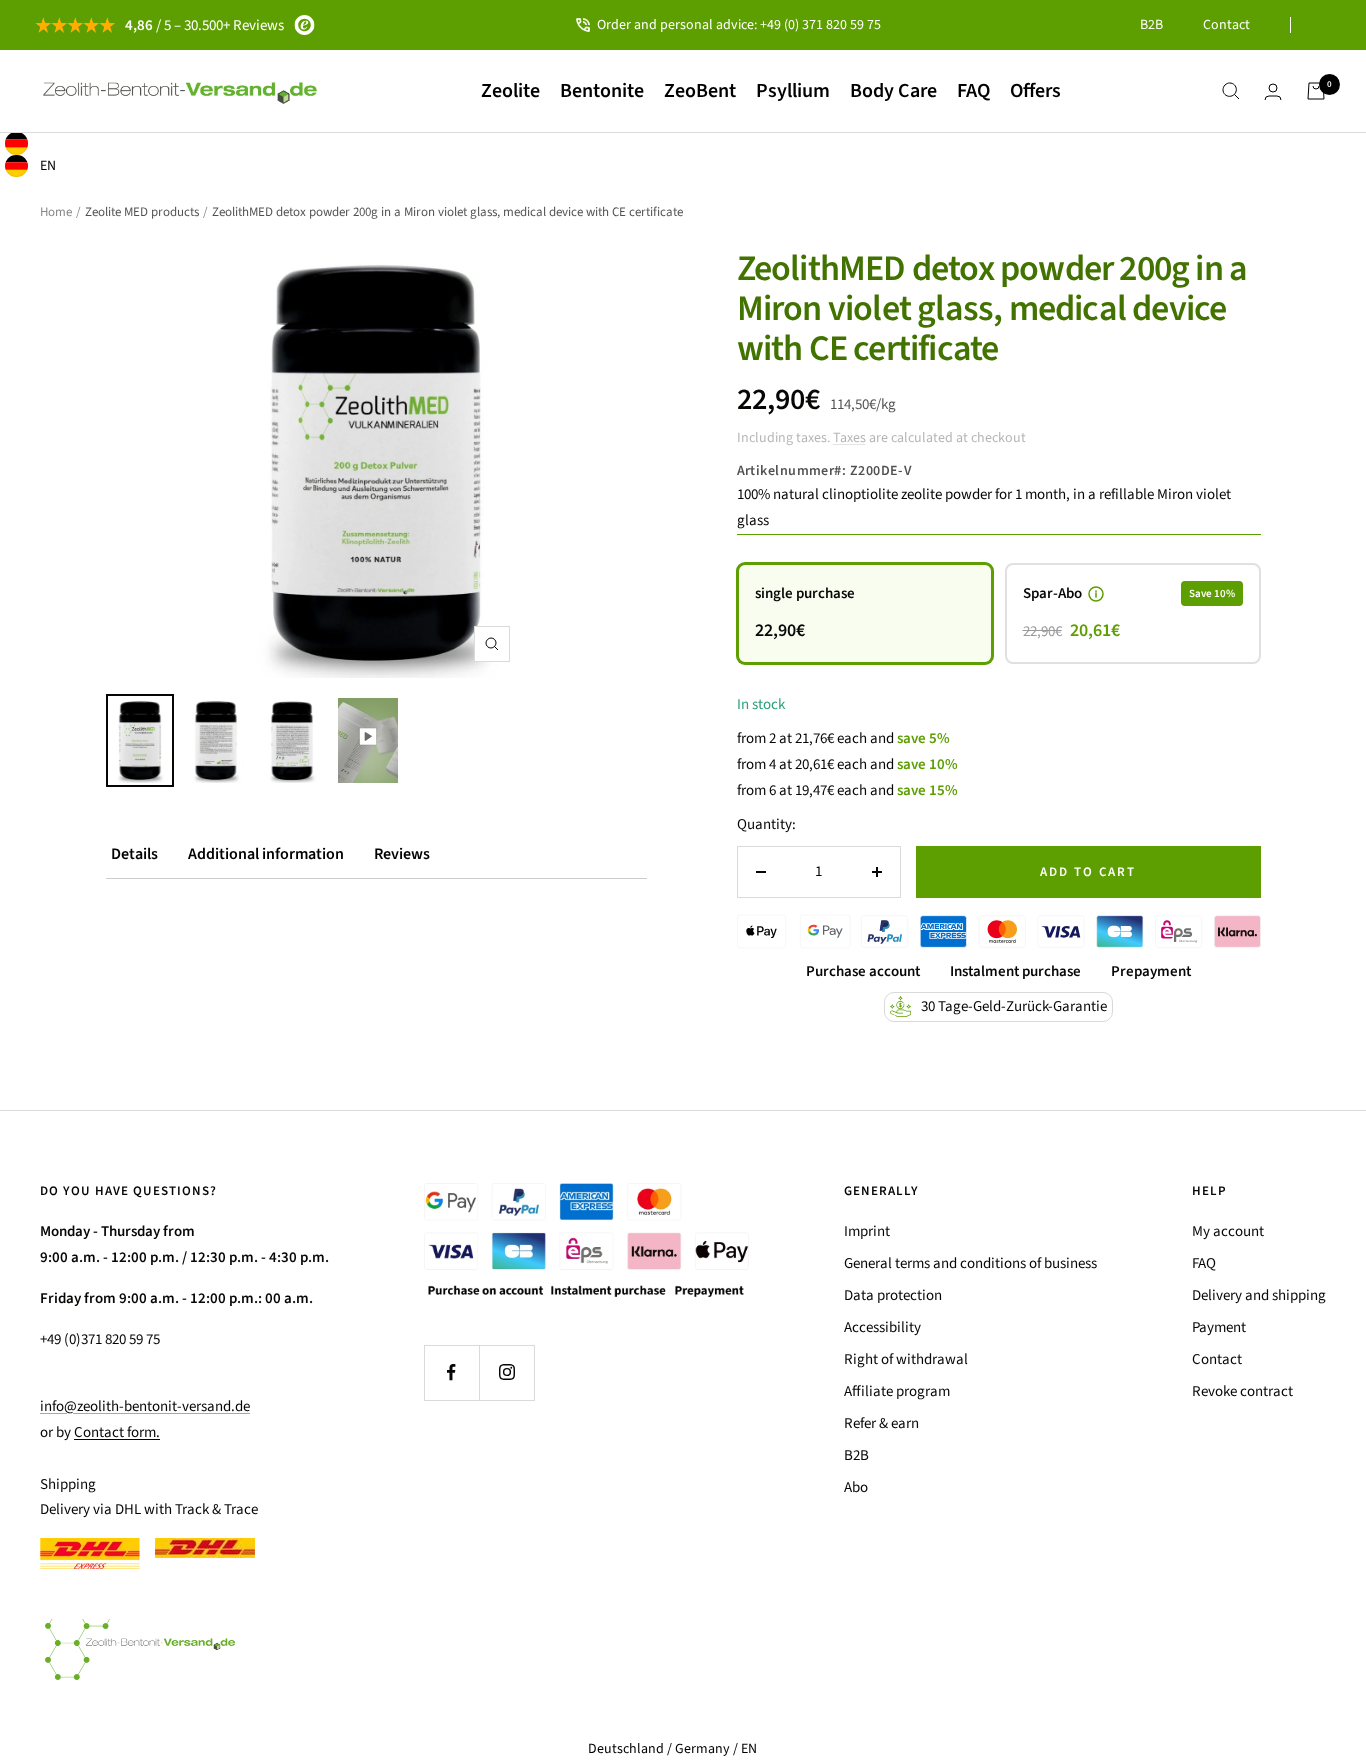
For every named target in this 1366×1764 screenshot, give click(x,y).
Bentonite (602, 91)
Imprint (867, 1231)
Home (56, 212)
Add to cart (1088, 872)
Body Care (893, 91)
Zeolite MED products (142, 212)
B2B (1151, 25)
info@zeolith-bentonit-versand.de (145, 1406)
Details (134, 854)
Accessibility (882, 1327)
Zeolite (510, 91)
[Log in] (1273, 91)
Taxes (849, 438)
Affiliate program (897, 1391)
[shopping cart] (1316, 91)
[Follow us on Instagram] (506, 1372)
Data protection (893, 1295)
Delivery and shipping (1259, 1295)
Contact (1226, 25)
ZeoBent (700, 91)
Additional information (266, 854)
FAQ (973, 91)
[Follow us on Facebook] (451, 1372)
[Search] (1231, 91)
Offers (1035, 91)
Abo (856, 1487)
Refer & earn (881, 1423)
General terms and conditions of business (970, 1263)
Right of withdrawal (906, 1359)
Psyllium (793, 91)
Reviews (402, 854)
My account (1228, 1231)
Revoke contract (1242, 1391)
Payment (1219, 1327)
